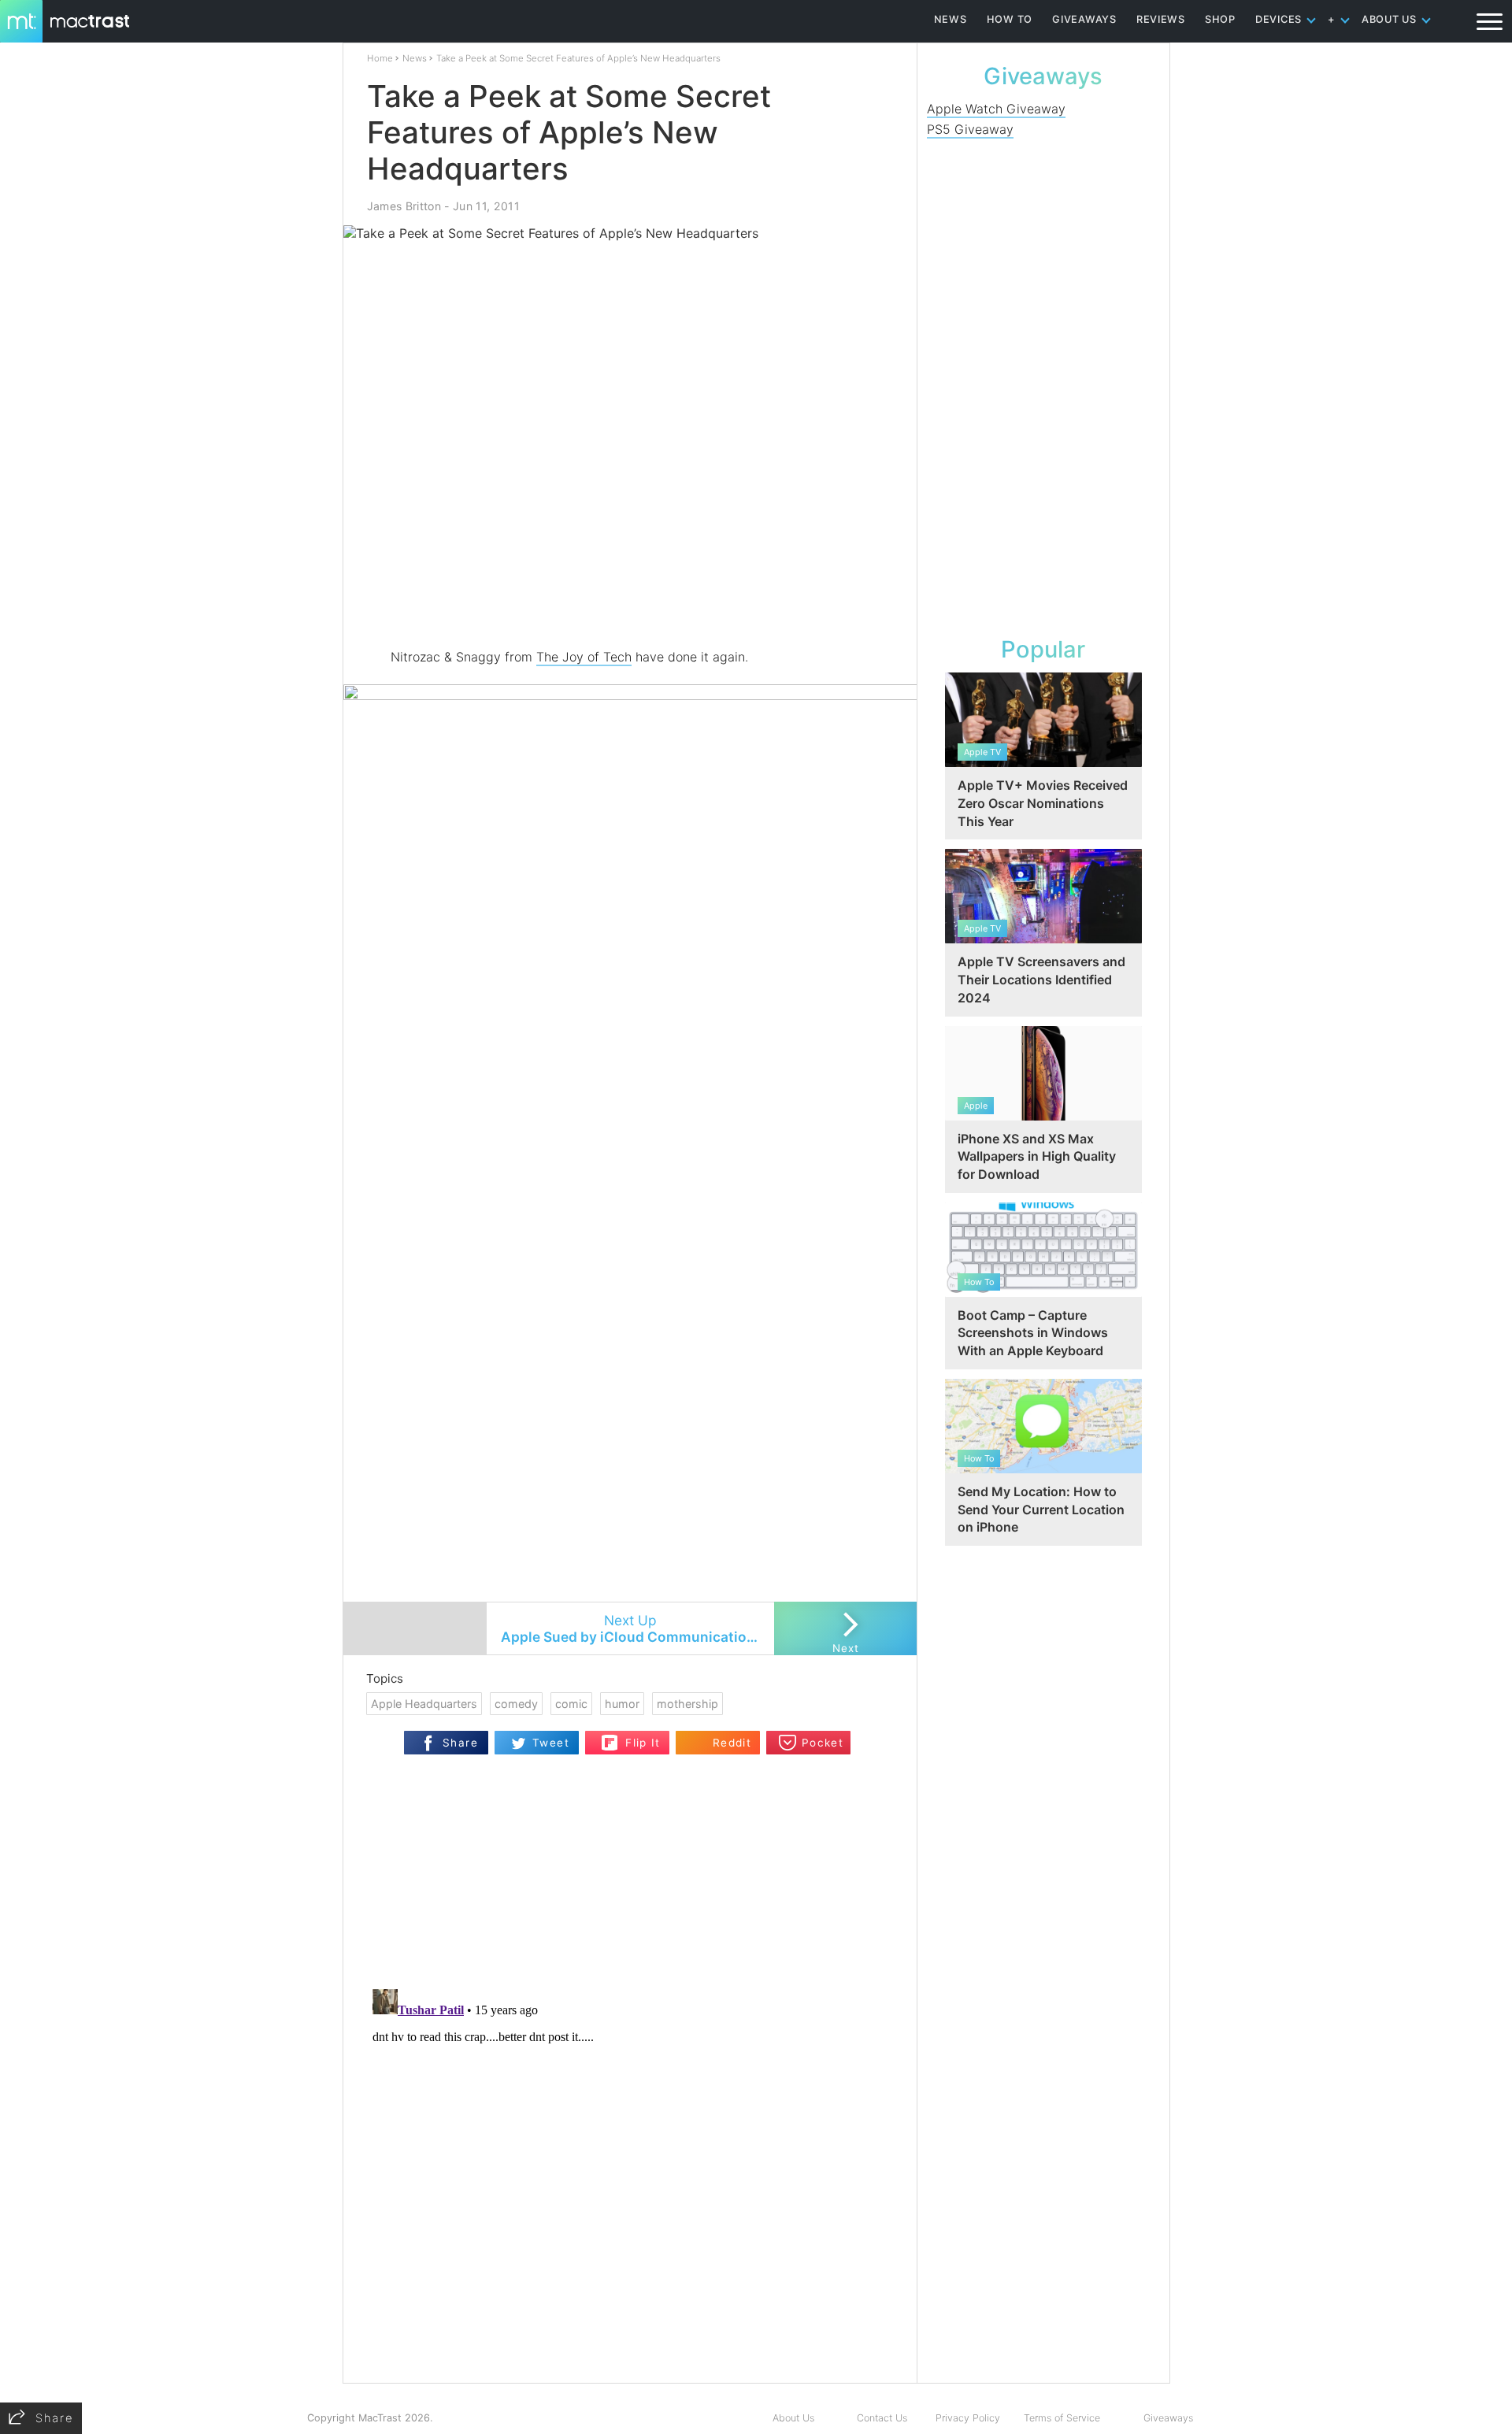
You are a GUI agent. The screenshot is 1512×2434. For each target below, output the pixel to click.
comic (571, 1704)
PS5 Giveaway (970, 129)
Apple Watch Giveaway (996, 109)
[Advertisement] (631, 601)
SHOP (1220, 19)
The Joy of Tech (584, 657)
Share (460, 1743)
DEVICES (1279, 19)
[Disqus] (630, 2180)
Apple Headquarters (424, 1704)
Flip (610, 1738)
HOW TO (1010, 19)
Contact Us (882, 2418)
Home (380, 58)
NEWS (951, 19)
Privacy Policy (968, 2418)
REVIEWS (1161, 19)
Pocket (823, 1743)
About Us (793, 2418)
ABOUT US (1389, 19)
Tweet (551, 1743)
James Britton (404, 206)
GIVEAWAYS (1084, 19)
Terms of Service (1062, 2418)
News (415, 58)
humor (622, 1704)
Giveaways (1168, 2418)
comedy (516, 1704)
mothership (687, 1704)
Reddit (732, 1743)
